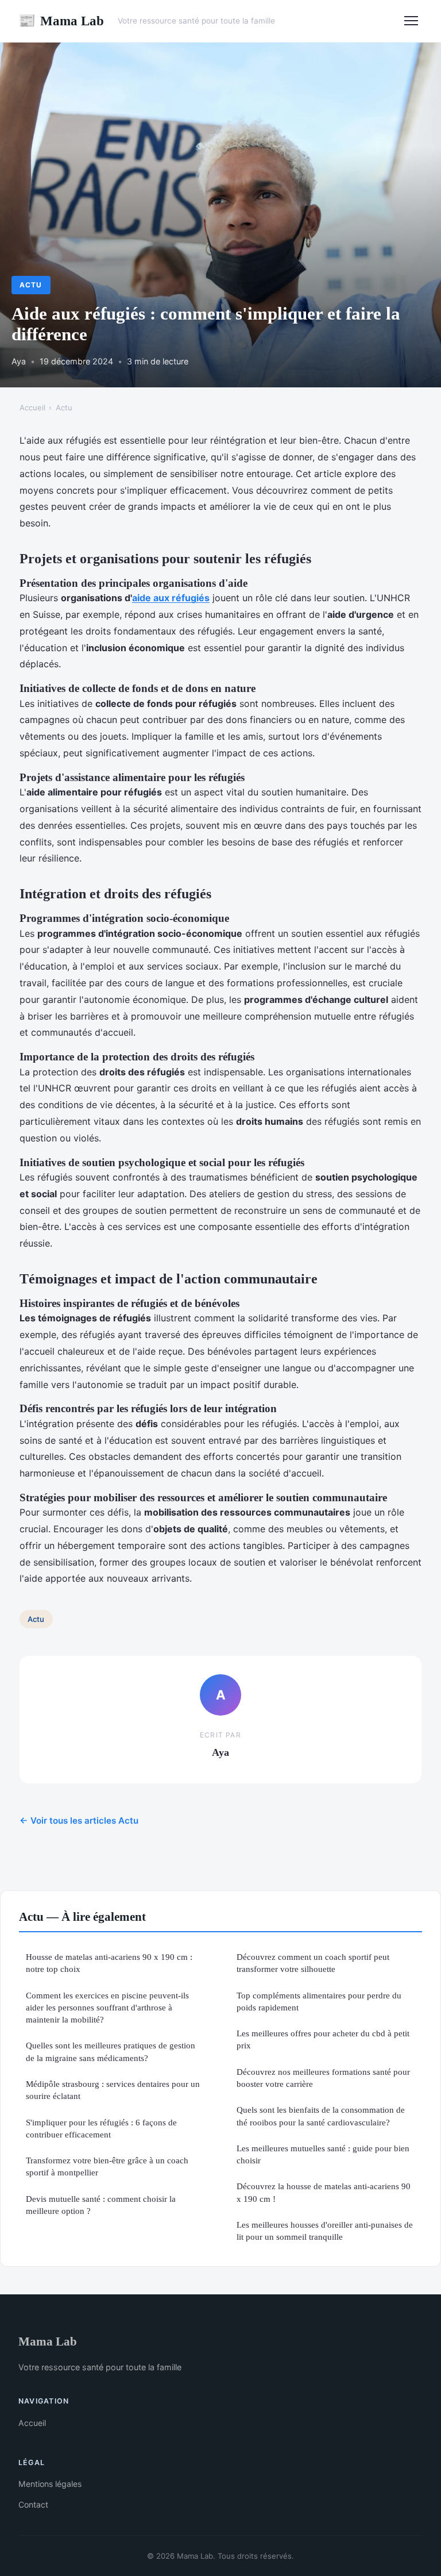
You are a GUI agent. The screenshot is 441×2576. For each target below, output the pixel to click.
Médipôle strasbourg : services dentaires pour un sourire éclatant (113, 2090)
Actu (31, 285)
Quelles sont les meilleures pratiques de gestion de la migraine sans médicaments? (111, 2051)
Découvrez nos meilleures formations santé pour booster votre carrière (323, 2078)
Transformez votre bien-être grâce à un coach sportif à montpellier (107, 2166)
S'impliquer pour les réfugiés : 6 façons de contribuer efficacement (101, 2128)
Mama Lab (61, 21)
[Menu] (411, 21)
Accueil (32, 407)
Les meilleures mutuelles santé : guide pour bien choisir (323, 2154)
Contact (33, 2504)
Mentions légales (50, 2484)
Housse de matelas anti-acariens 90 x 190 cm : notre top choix (109, 1963)
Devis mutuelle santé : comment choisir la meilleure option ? (101, 2205)
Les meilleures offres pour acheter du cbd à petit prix (323, 2039)
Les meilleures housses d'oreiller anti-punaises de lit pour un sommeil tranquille (325, 2231)
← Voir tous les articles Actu (79, 1820)
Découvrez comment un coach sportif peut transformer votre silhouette (313, 1963)
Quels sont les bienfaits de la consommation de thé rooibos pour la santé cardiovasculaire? (321, 2116)
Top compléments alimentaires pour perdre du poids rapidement (319, 2001)
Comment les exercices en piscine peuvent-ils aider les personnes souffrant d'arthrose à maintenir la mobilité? (107, 2008)
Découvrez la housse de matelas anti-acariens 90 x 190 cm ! (324, 2192)
